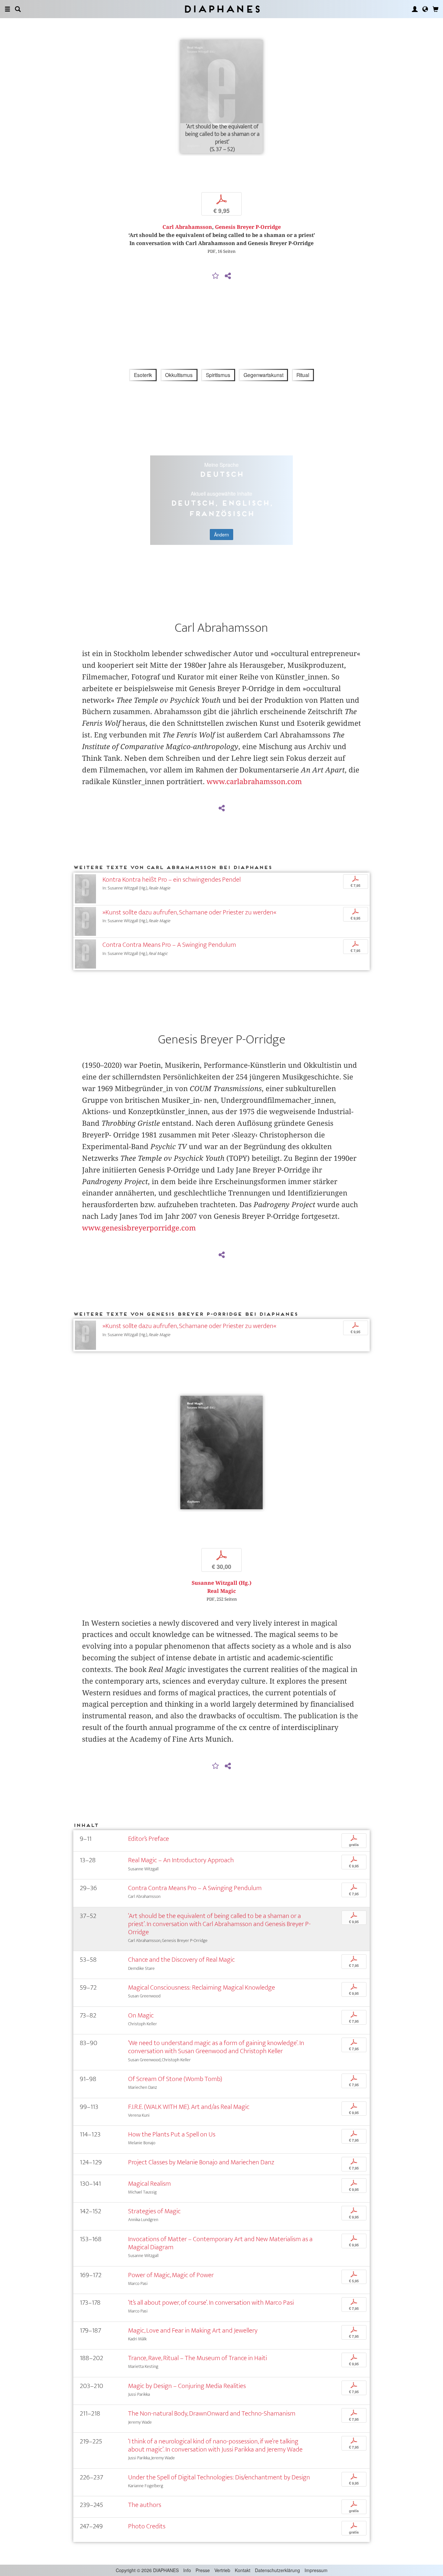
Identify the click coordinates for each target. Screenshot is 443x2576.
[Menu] (7, 9)
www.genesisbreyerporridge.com (139, 1228)
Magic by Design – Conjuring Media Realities (187, 2386)
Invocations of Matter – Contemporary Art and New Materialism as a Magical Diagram (220, 2243)
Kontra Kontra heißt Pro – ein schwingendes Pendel (172, 880)
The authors (145, 2505)
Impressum (316, 2570)
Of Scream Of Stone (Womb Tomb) (175, 2079)
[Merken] (216, 276)
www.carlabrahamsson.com (254, 782)
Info (187, 2570)
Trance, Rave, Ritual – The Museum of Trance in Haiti (198, 2358)
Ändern (221, 535)
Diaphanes (222, 9)
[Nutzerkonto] (415, 9)
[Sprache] (425, 9)
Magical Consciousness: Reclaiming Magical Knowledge (202, 1988)
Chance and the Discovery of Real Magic (181, 1960)
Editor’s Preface (149, 1839)
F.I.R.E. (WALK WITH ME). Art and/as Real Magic (189, 2107)
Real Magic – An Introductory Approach (181, 1860)
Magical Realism (150, 2184)
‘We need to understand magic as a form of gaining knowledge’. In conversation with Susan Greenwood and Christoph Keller (216, 2047)
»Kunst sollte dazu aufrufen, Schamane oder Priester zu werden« (189, 912)
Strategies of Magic (154, 2211)
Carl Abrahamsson (187, 227)
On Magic (141, 2015)
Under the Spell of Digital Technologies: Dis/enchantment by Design (219, 2477)
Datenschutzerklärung (277, 2570)
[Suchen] (18, 9)
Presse (203, 2570)
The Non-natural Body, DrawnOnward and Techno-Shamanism (212, 2413)
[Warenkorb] (436, 9)
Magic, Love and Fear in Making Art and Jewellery (193, 2330)
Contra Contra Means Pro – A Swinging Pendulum (169, 945)
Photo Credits (147, 2526)
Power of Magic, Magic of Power (171, 2275)
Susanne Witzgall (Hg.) (221, 1583)
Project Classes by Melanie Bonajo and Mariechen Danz (201, 2162)
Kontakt (243, 2570)
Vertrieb (222, 2570)
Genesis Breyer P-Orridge (248, 227)
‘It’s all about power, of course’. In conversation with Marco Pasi (211, 2303)
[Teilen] (228, 276)
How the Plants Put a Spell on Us (172, 2134)
